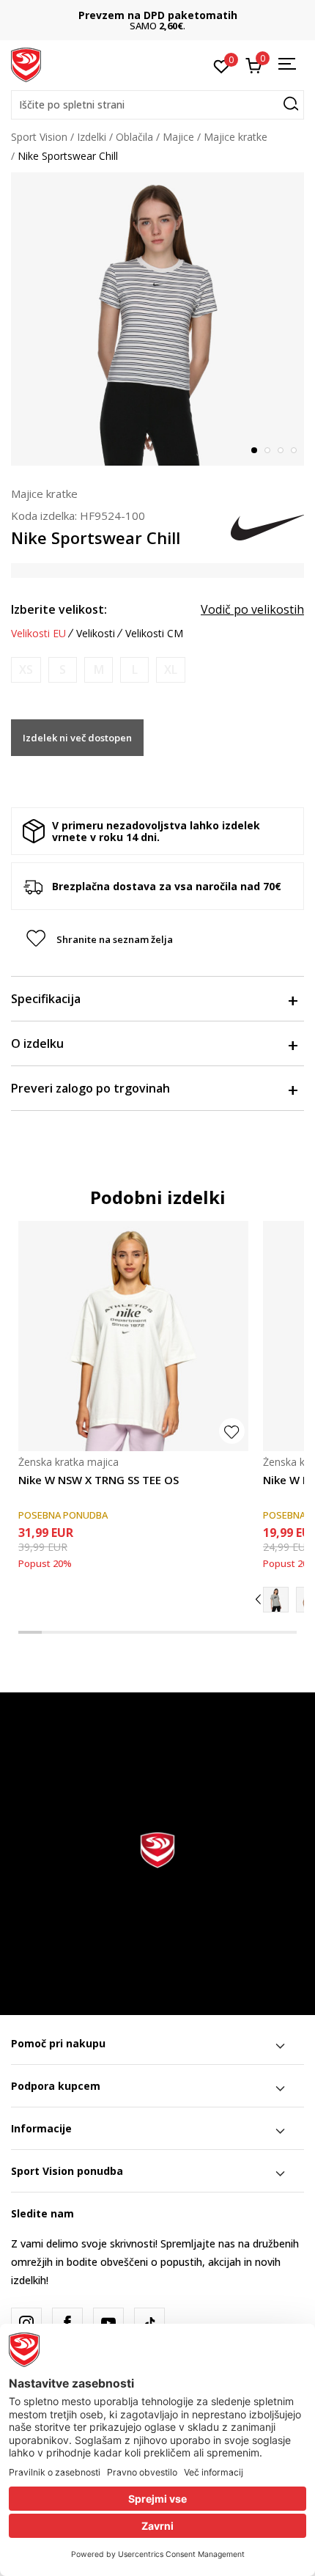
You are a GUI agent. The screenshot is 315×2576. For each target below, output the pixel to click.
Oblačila (134, 137)
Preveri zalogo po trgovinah (90, 1088)
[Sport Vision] (26, 64)
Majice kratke (236, 137)
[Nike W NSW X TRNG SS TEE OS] (133, 1336)
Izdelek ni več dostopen (77, 738)
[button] (157, 105)
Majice (178, 137)
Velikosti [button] (96, 634)
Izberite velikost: (59, 609)
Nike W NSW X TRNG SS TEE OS (99, 1480)
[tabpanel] (157, 319)
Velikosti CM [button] (154, 634)
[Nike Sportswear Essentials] (276, 1600)
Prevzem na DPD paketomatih (158, 15)
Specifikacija (46, 999)
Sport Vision (39, 137)
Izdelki (92, 137)
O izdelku (37, 1043)
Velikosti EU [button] (38, 634)
